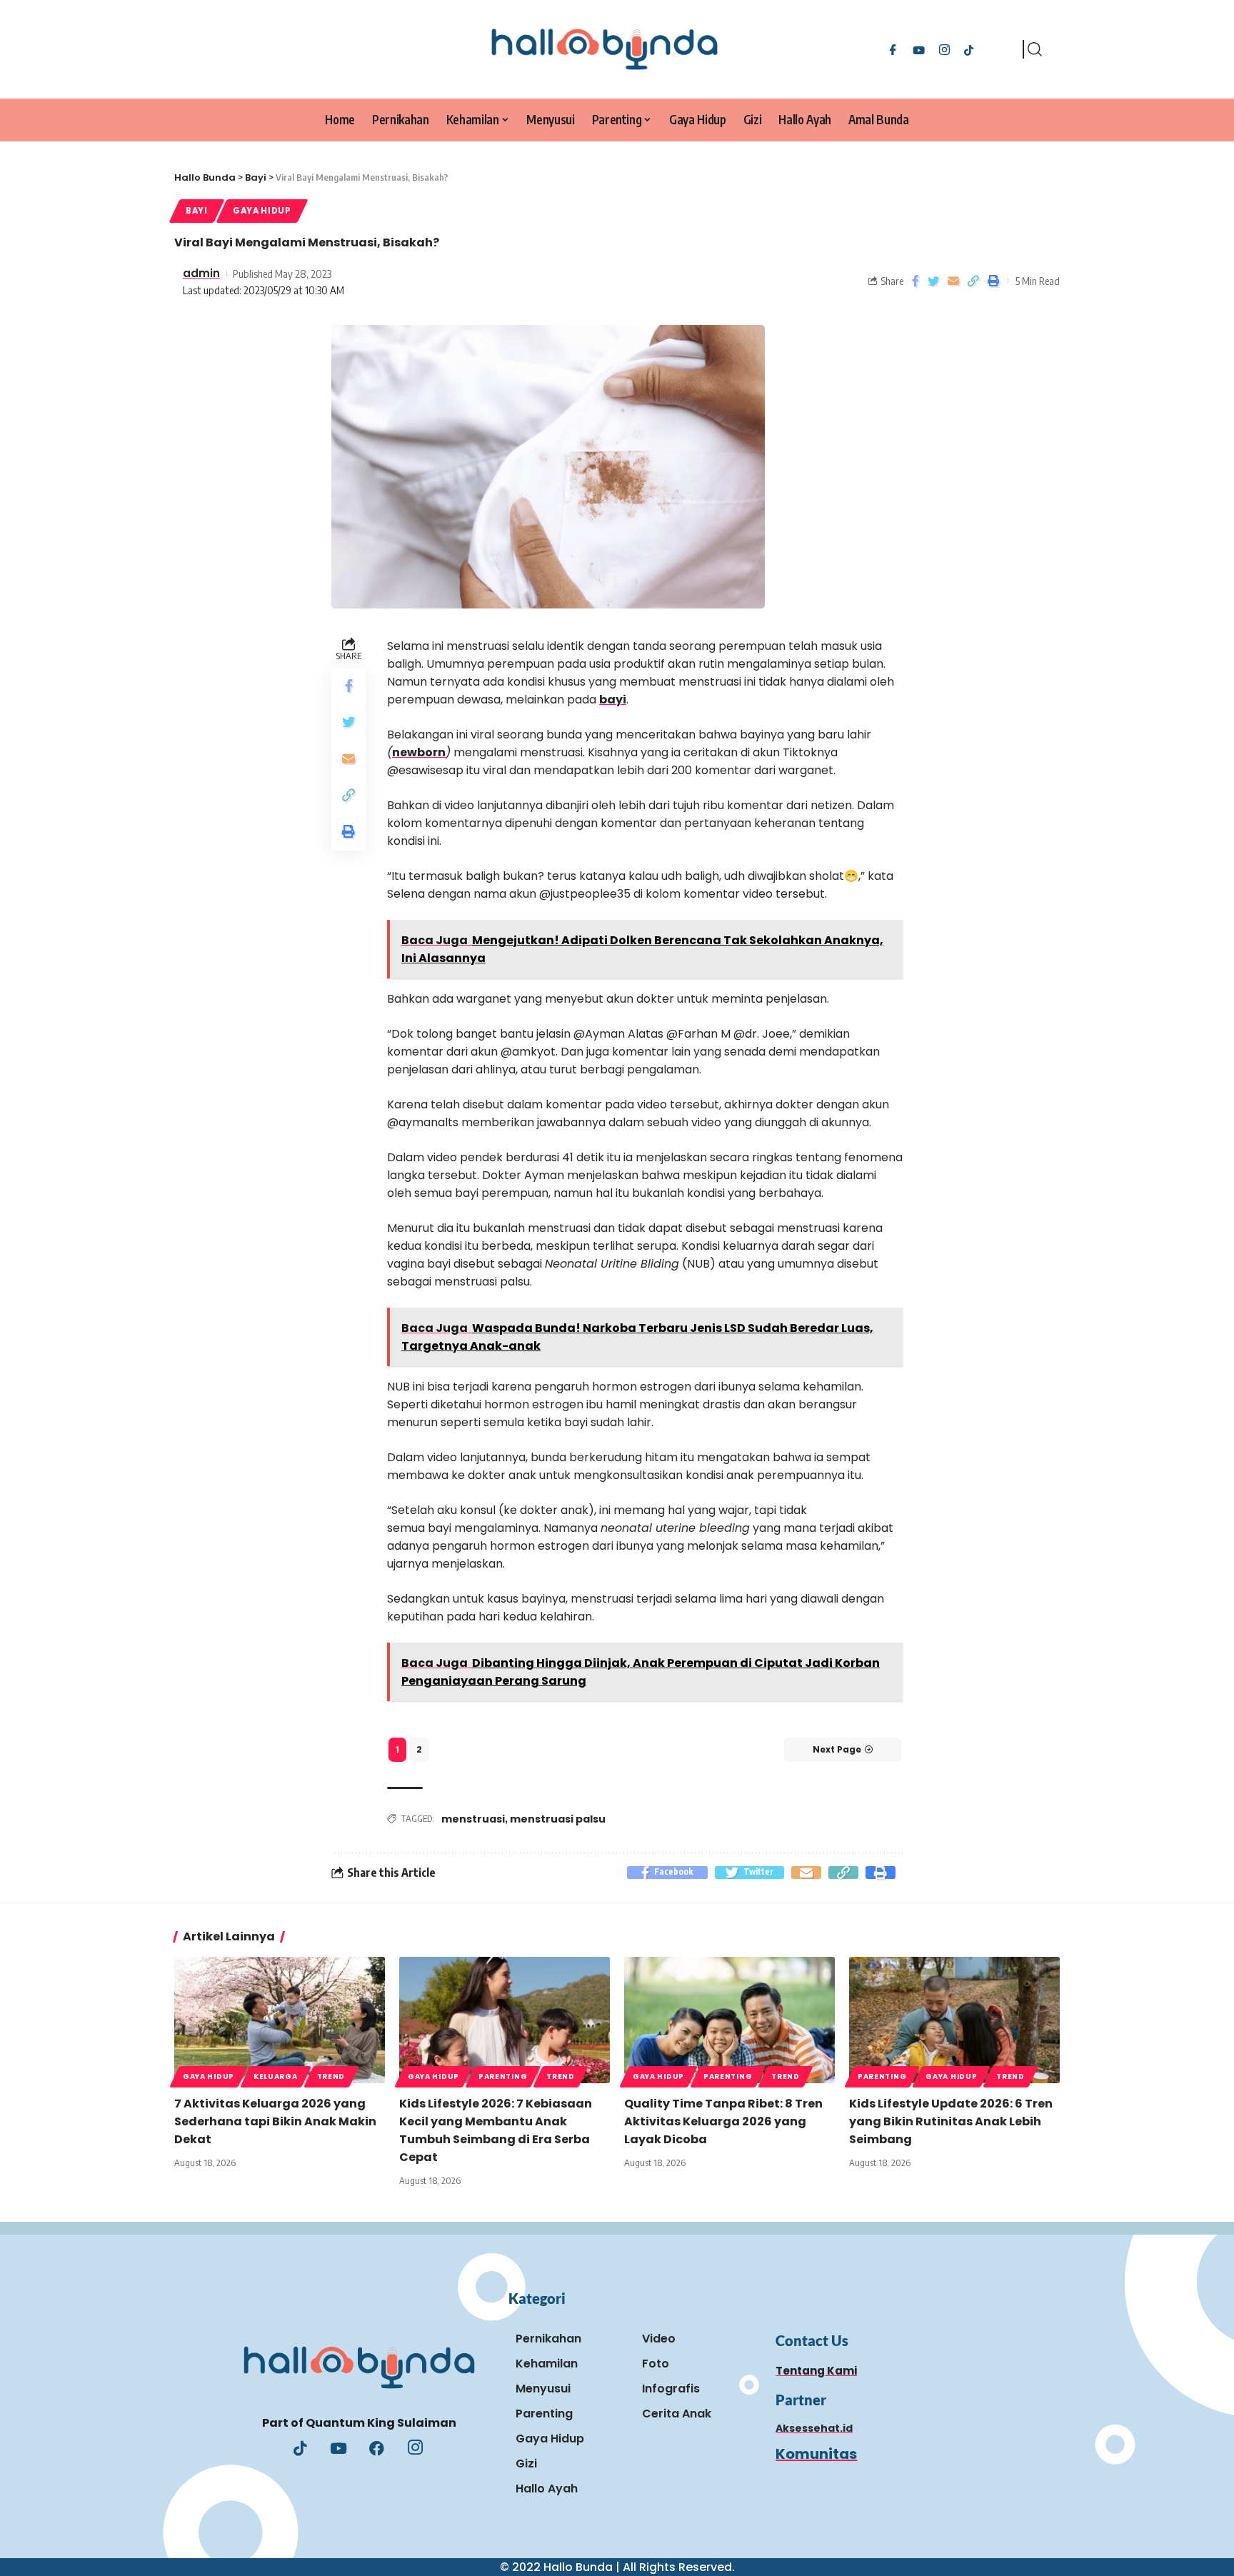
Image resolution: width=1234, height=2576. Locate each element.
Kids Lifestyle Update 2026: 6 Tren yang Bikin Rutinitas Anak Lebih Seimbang (951, 2121)
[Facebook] (893, 49)
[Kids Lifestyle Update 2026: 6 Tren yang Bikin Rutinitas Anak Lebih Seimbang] (954, 2020)
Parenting (503, 2076)
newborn (419, 752)
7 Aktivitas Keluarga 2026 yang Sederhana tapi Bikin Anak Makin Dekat (275, 2121)
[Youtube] (338, 2450)
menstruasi (473, 1819)
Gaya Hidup (262, 211)
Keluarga (276, 2076)
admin (201, 273)
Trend (331, 2076)
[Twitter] (919, 49)
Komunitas (816, 2454)
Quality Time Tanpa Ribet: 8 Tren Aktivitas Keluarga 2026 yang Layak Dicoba (723, 2121)
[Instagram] (944, 49)
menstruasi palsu (558, 1819)
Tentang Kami (816, 2371)
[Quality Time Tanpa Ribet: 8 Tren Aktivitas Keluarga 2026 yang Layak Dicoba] (729, 2020)
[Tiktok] (969, 49)
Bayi (197, 211)
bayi (613, 700)
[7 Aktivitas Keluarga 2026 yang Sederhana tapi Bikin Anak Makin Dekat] (280, 2020)
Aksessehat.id (814, 2428)
